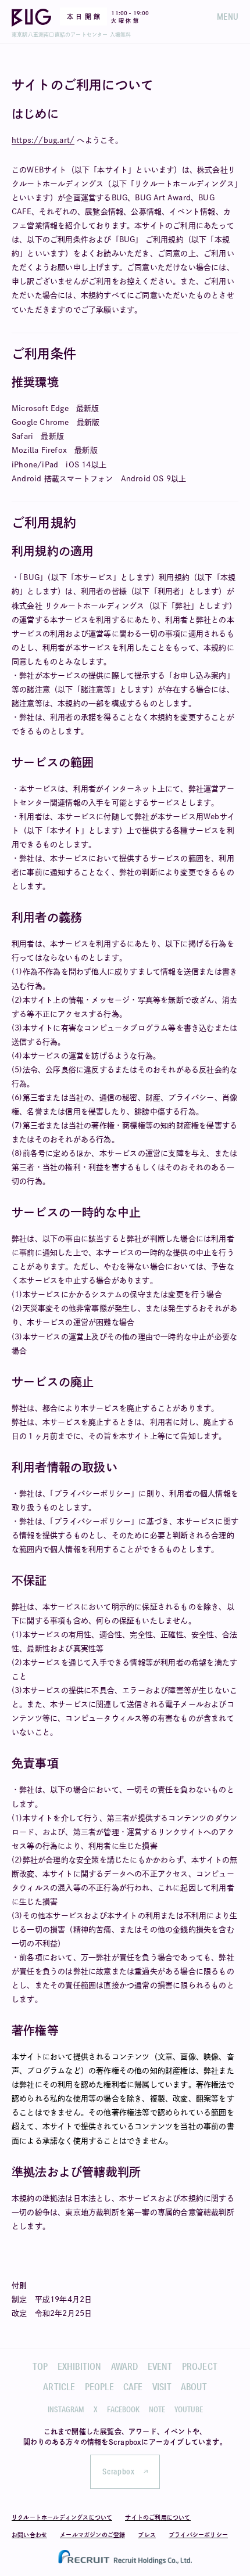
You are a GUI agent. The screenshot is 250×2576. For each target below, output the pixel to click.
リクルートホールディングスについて (62, 2517)
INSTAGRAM (66, 2409)
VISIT (162, 2386)
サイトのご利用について (158, 2517)
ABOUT (194, 2386)
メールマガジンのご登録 (92, 2535)
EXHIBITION (80, 2366)
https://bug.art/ (43, 140)
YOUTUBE (189, 2409)
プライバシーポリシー (198, 2535)
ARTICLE (59, 2386)
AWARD (125, 2366)
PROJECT (200, 2366)
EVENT (160, 2366)
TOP (40, 2366)
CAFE (133, 2386)
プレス (147, 2535)
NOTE (157, 2409)
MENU (228, 17)
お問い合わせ (29, 2535)
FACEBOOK (123, 2409)
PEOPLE (99, 2386)
